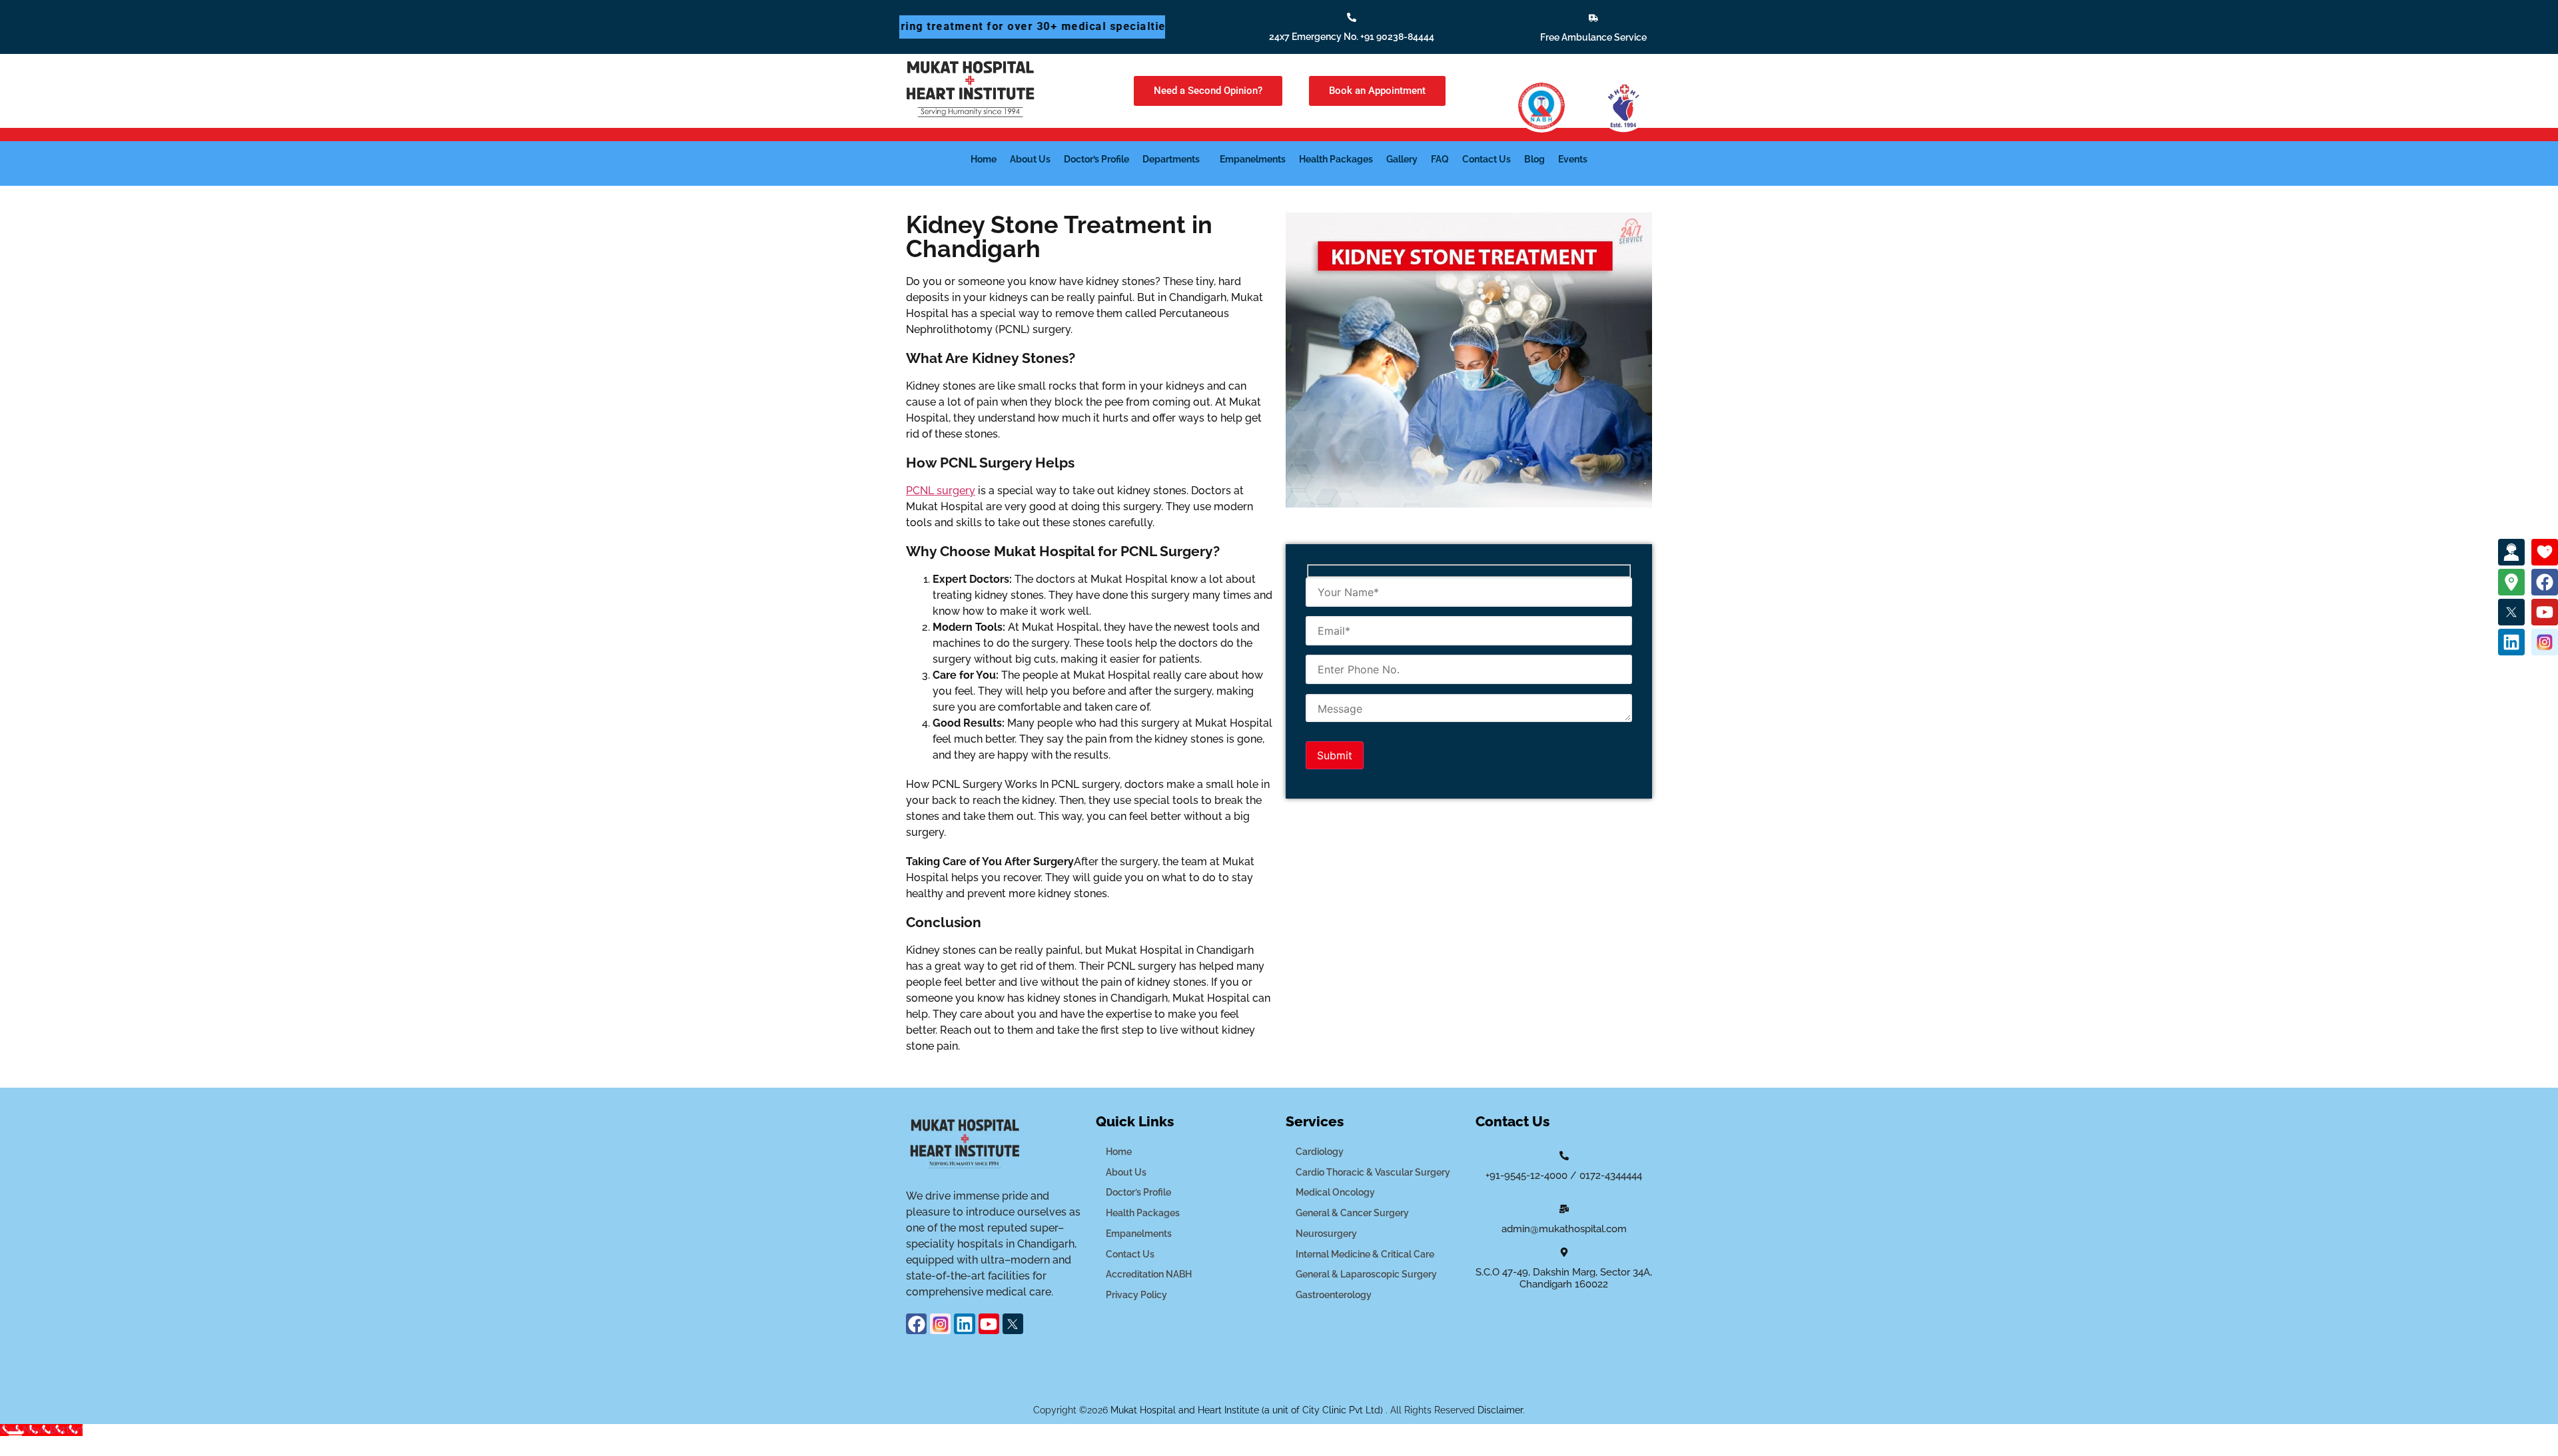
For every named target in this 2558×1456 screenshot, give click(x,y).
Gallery (1402, 159)
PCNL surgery (941, 491)
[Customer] (2511, 552)
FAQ (1440, 159)
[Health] (2545, 552)
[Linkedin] (2511, 642)
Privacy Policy (1136, 1295)
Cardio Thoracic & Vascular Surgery (1373, 1172)
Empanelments (1253, 159)
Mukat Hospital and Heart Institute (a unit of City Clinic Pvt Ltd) (1248, 1410)
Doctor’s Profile (1096, 159)
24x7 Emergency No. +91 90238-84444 (1352, 37)
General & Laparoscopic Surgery (1366, 1274)
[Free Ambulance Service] (1593, 18)
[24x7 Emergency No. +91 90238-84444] (1352, 17)
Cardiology (1320, 1152)
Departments (1171, 159)
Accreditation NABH (1149, 1274)
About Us (1030, 159)
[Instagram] (2545, 642)
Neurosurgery (1326, 1234)
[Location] (2511, 582)
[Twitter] (2511, 612)
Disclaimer (1500, 1410)
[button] (1174, 159)
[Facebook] (2545, 582)
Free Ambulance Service (1593, 37)
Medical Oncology (1335, 1192)
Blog (1534, 159)
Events (1573, 159)
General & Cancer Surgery (1352, 1213)
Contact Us (1487, 159)
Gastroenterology (1334, 1295)
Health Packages (1336, 159)
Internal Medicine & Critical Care (1365, 1254)
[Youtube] (2545, 612)
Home (984, 159)
